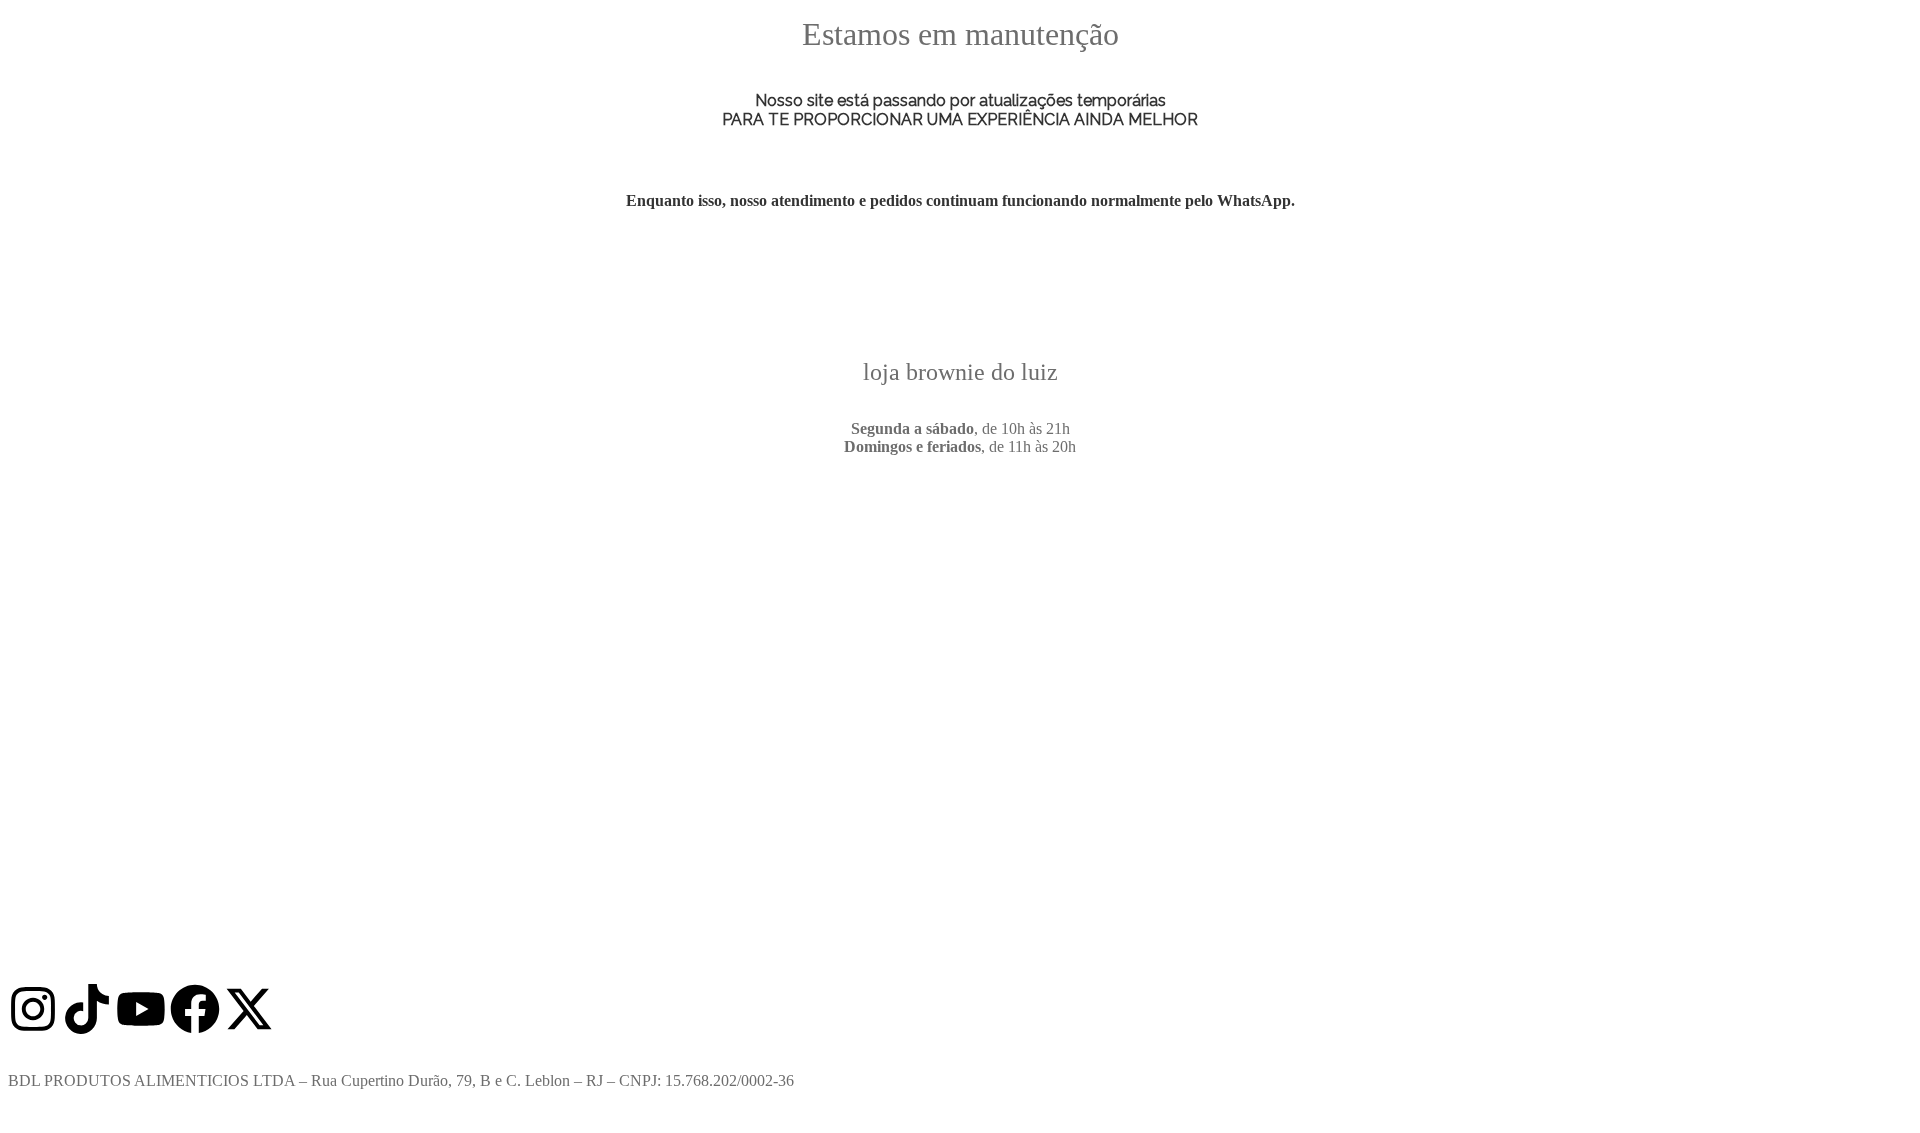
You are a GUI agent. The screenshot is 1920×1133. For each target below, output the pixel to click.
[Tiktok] (87, 1009)
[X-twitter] (249, 1009)
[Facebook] (195, 1009)
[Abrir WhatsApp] (1870, 1082)
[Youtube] (141, 1009)
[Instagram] (33, 1009)
